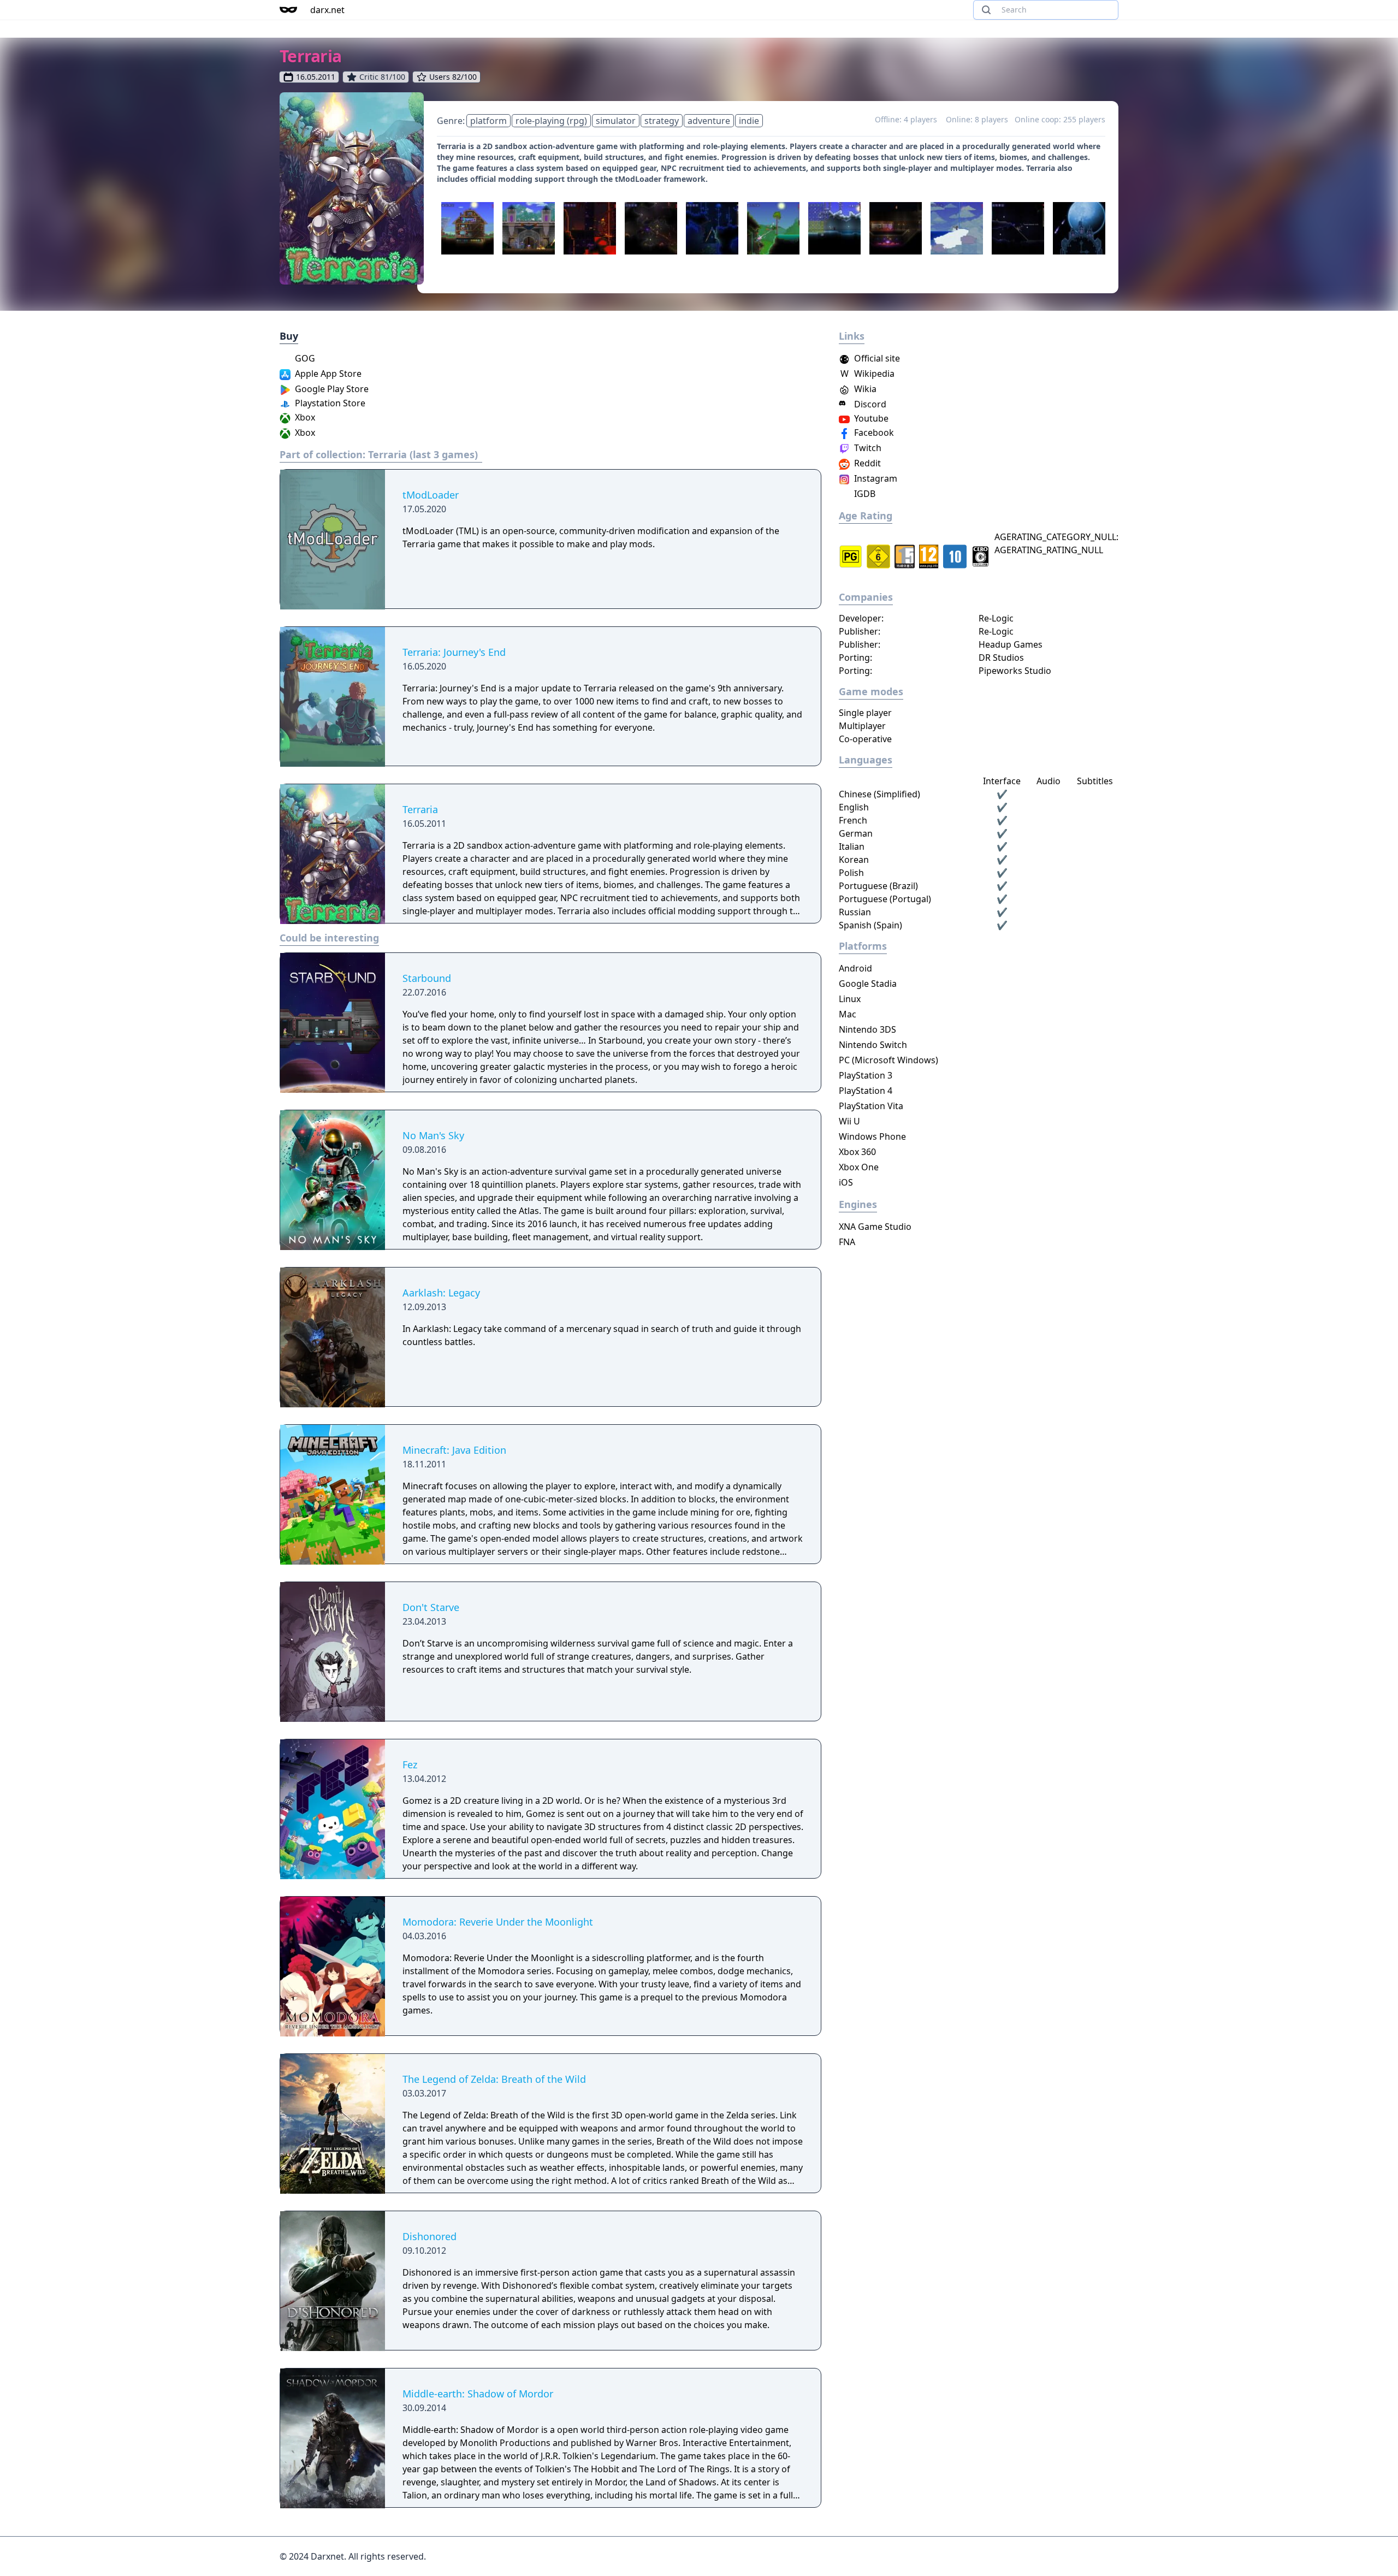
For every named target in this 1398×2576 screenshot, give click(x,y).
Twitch (867, 448)
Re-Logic (996, 618)
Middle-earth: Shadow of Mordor (478, 2394)
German (856, 833)
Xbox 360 (857, 1152)
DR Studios (1001, 658)
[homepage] (288, 10)
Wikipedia (867, 374)
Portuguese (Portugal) (885, 899)
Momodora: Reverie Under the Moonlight (498, 1922)
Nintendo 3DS (867, 1029)
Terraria (420, 809)
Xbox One (859, 1167)
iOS (846, 1182)
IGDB (864, 494)
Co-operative (865, 739)
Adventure (709, 121)
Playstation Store (329, 403)
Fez (410, 1764)
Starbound (427, 978)
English (854, 807)
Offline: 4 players (907, 119)
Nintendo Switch (873, 1045)
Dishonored (430, 2236)
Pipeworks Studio (1015, 671)
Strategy (662, 121)
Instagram (875, 478)
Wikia (864, 389)
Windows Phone (872, 1136)
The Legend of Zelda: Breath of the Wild (494, 2079)
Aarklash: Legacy (441, 1293)
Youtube (870, 418)
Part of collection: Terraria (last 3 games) (379, 454)
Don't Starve (431, 1607)
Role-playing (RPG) (551, 121)
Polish (851, 873)
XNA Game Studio (875, 1227)
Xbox (304, 417)
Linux (850, 999)
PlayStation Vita (871, 1106)
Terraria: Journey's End (454, 652)
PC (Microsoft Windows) (888, 1060)
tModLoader (431, 495)
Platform (488, 121)
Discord (869, 404)
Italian (852, 846)
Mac (848, 1014)
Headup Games (1011, 644)
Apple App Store (327, 374)
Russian (855, 912)
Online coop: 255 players (1060, 119)
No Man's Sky (433, 1135)
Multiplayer (862, 726)
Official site (876, 358)
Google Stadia (868, 984)
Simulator (616, 121)
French (853, 820)
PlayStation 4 (866, 1091)
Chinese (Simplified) (879, 794)
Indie (749, 121)
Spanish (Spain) (870, 925)
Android (855, 968)
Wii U (849, 1121)
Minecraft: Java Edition (454, 1450)
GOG (304, 358)
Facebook (873, 433)
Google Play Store (331, 389)
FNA (847, 1242)
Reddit (866, 463)
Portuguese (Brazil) (878, 886)
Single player (865, 713)
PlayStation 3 (866, 1075)
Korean (854, 860)
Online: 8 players (977, 119)
